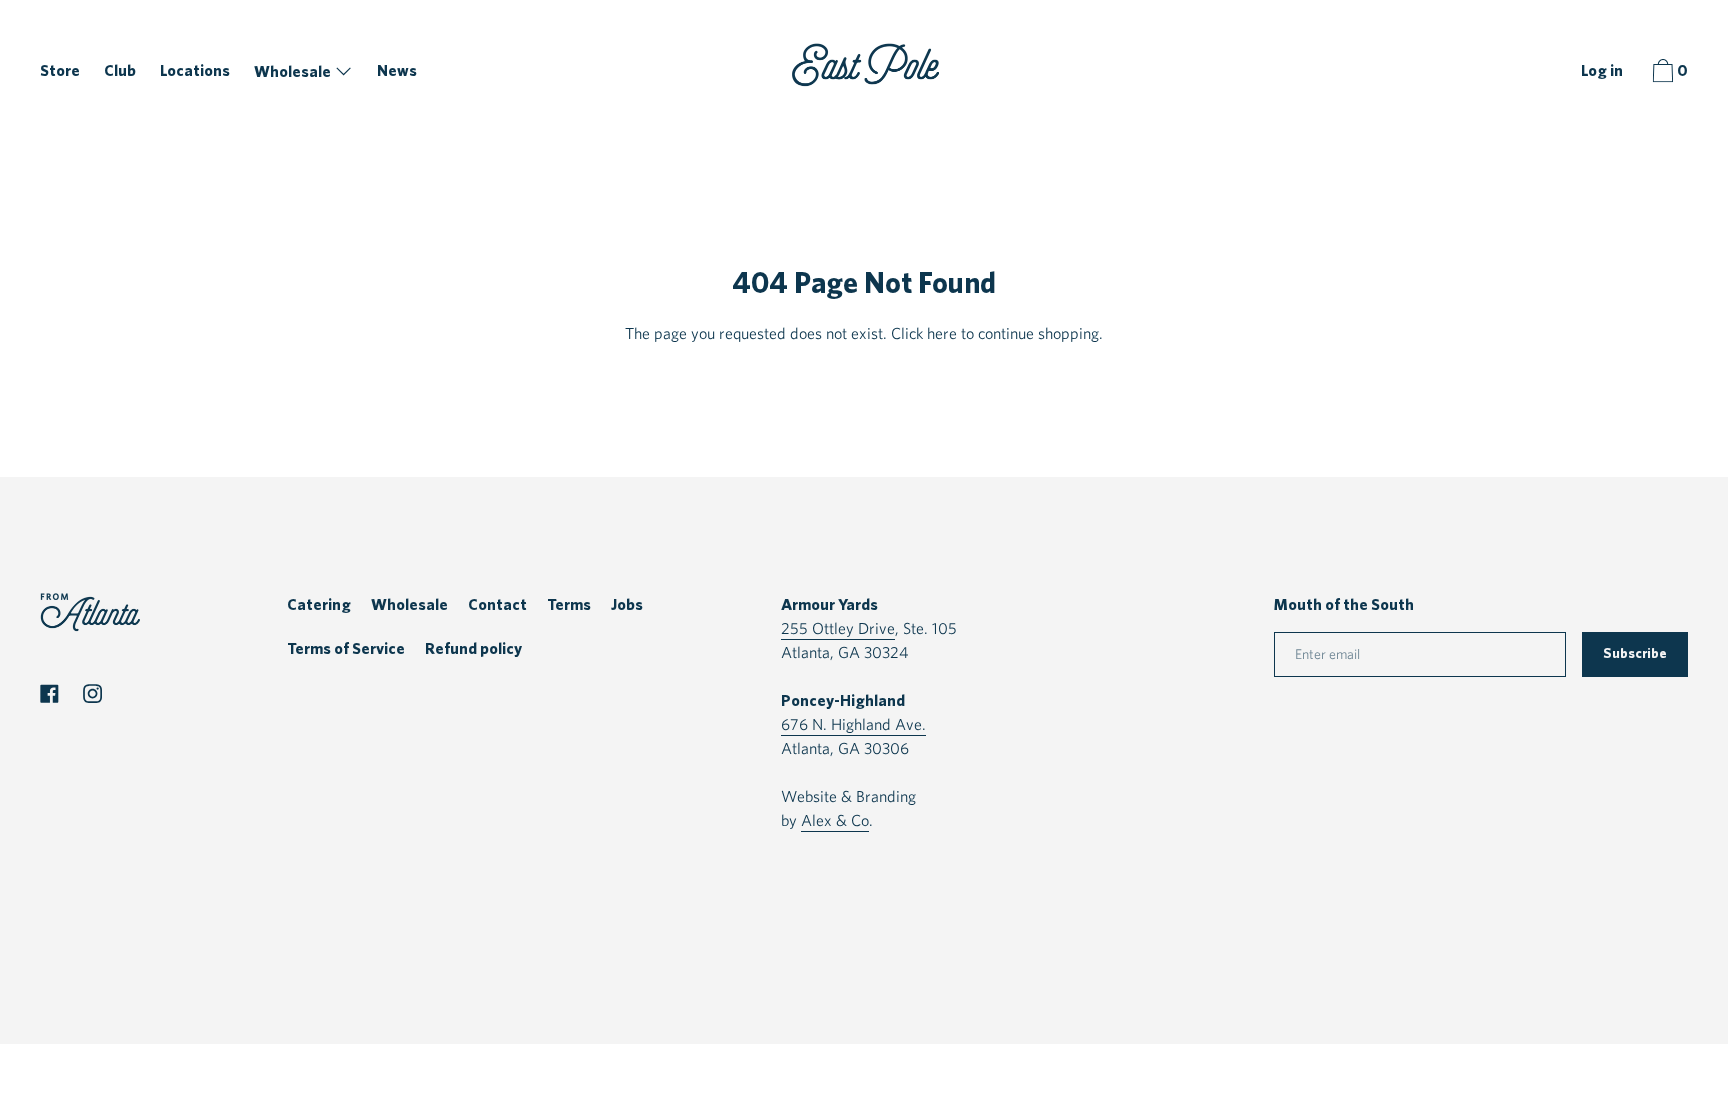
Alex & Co (835, 820)
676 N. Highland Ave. (853, 724)
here (942, 333)
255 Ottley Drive (838, 628)
